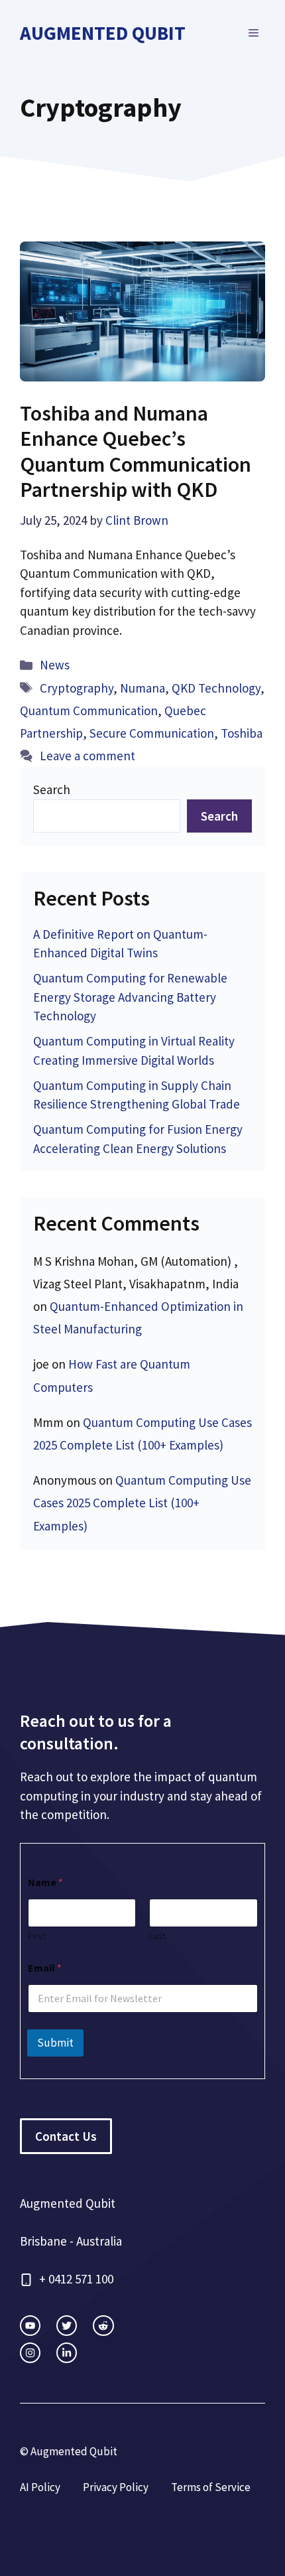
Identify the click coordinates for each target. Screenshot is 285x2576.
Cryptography (77, 688)
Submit (55, 2043)
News (55, 665)
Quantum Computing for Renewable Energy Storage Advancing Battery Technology (130, 997)
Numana (142, 688)
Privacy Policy (116, 2487)
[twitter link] (67, 2326)
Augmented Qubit (103, 33)
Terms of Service (211, 2487)
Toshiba (242, 733)
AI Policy (40, 2487)
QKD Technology (216, 688)
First (37, 1936)
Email (45, 1968)
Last (157, 1936)
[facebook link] (103, 2326)
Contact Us (66, 2136)
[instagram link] (30, 2326)
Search (52, 789)
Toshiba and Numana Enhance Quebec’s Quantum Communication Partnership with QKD (136, 451)
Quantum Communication (89, 711)
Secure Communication (152, 733)
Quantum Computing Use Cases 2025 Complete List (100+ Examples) (142, 1503)
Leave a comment (87, 756)
